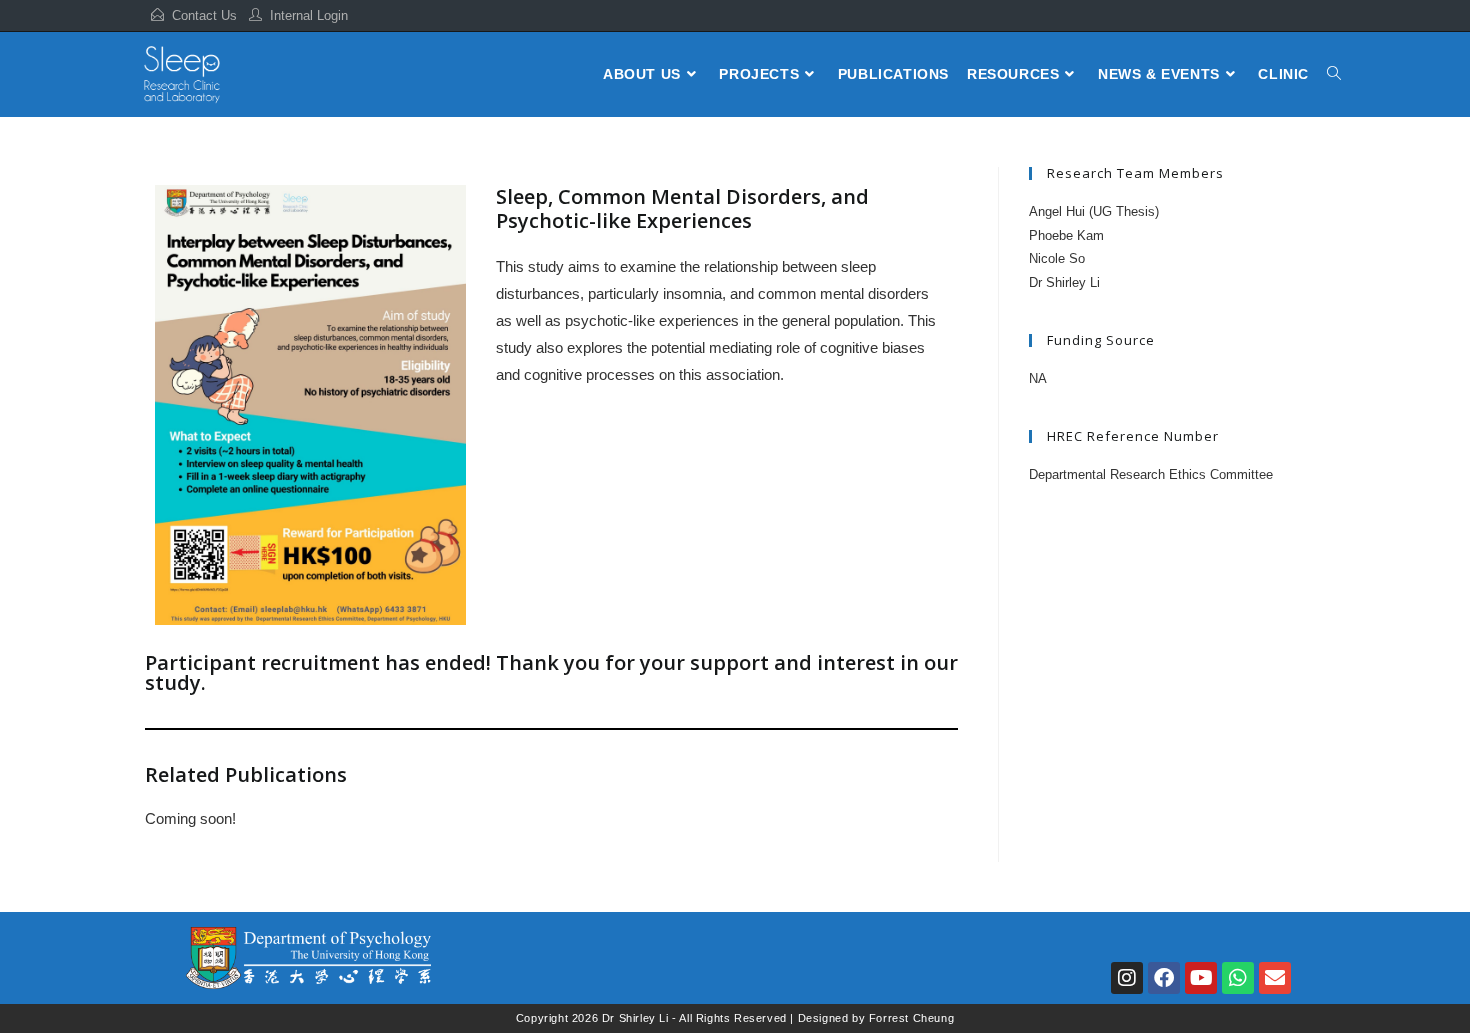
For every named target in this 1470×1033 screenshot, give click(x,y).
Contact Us (204, 15)
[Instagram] (1127, 978)
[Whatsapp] (1238, 978)
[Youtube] (1201, 978)
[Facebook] (1164, 978)
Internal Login (309, 15)
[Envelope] (1275, 978)
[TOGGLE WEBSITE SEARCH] (1334, 74)
